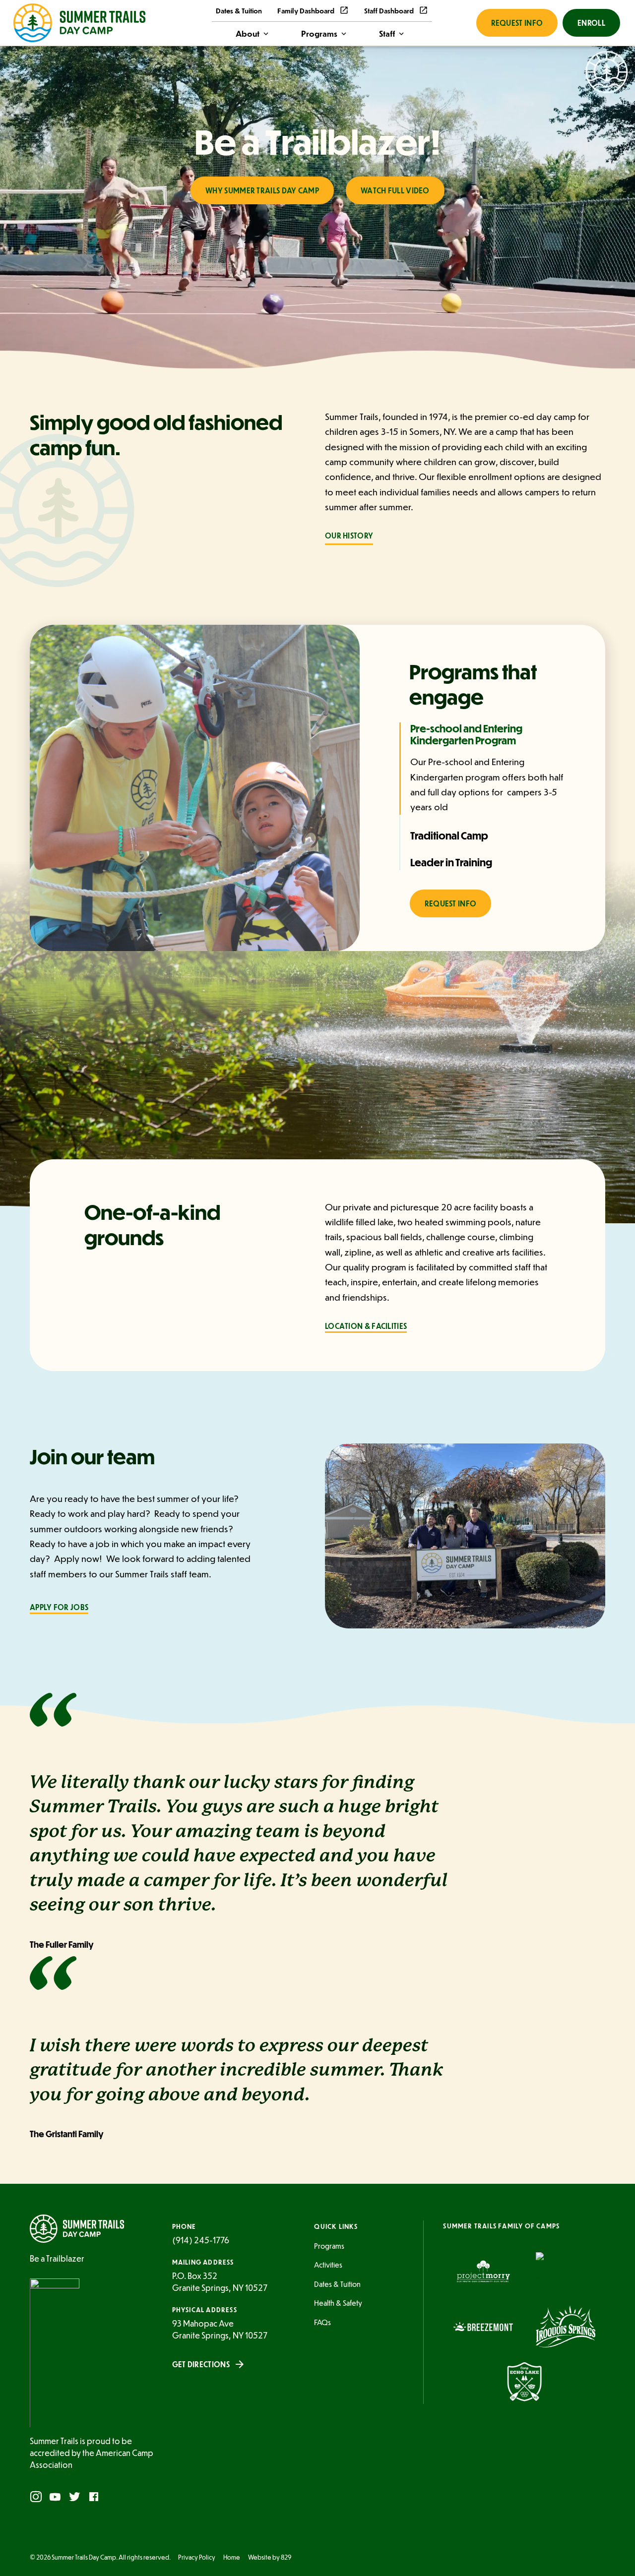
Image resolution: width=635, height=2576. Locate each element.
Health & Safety (338, 2303)
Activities (328, 2265)
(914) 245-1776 (201, 2240)
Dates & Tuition (239, 10)
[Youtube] (55, 2497)
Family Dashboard (306, 10)
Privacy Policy (197, 2557)
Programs (319, 33)
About (248, 33)
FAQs (322, 2322)
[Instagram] (36, 2497)
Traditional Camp (449, 836)
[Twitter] (74, 2497)
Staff (387, 33)
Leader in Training (451, 862)
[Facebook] (94, 2497)
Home (232, 2557)
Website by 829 (270, 2557)
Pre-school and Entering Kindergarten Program (466, 734)
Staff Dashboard (389, 10)
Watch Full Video (395, 190)
